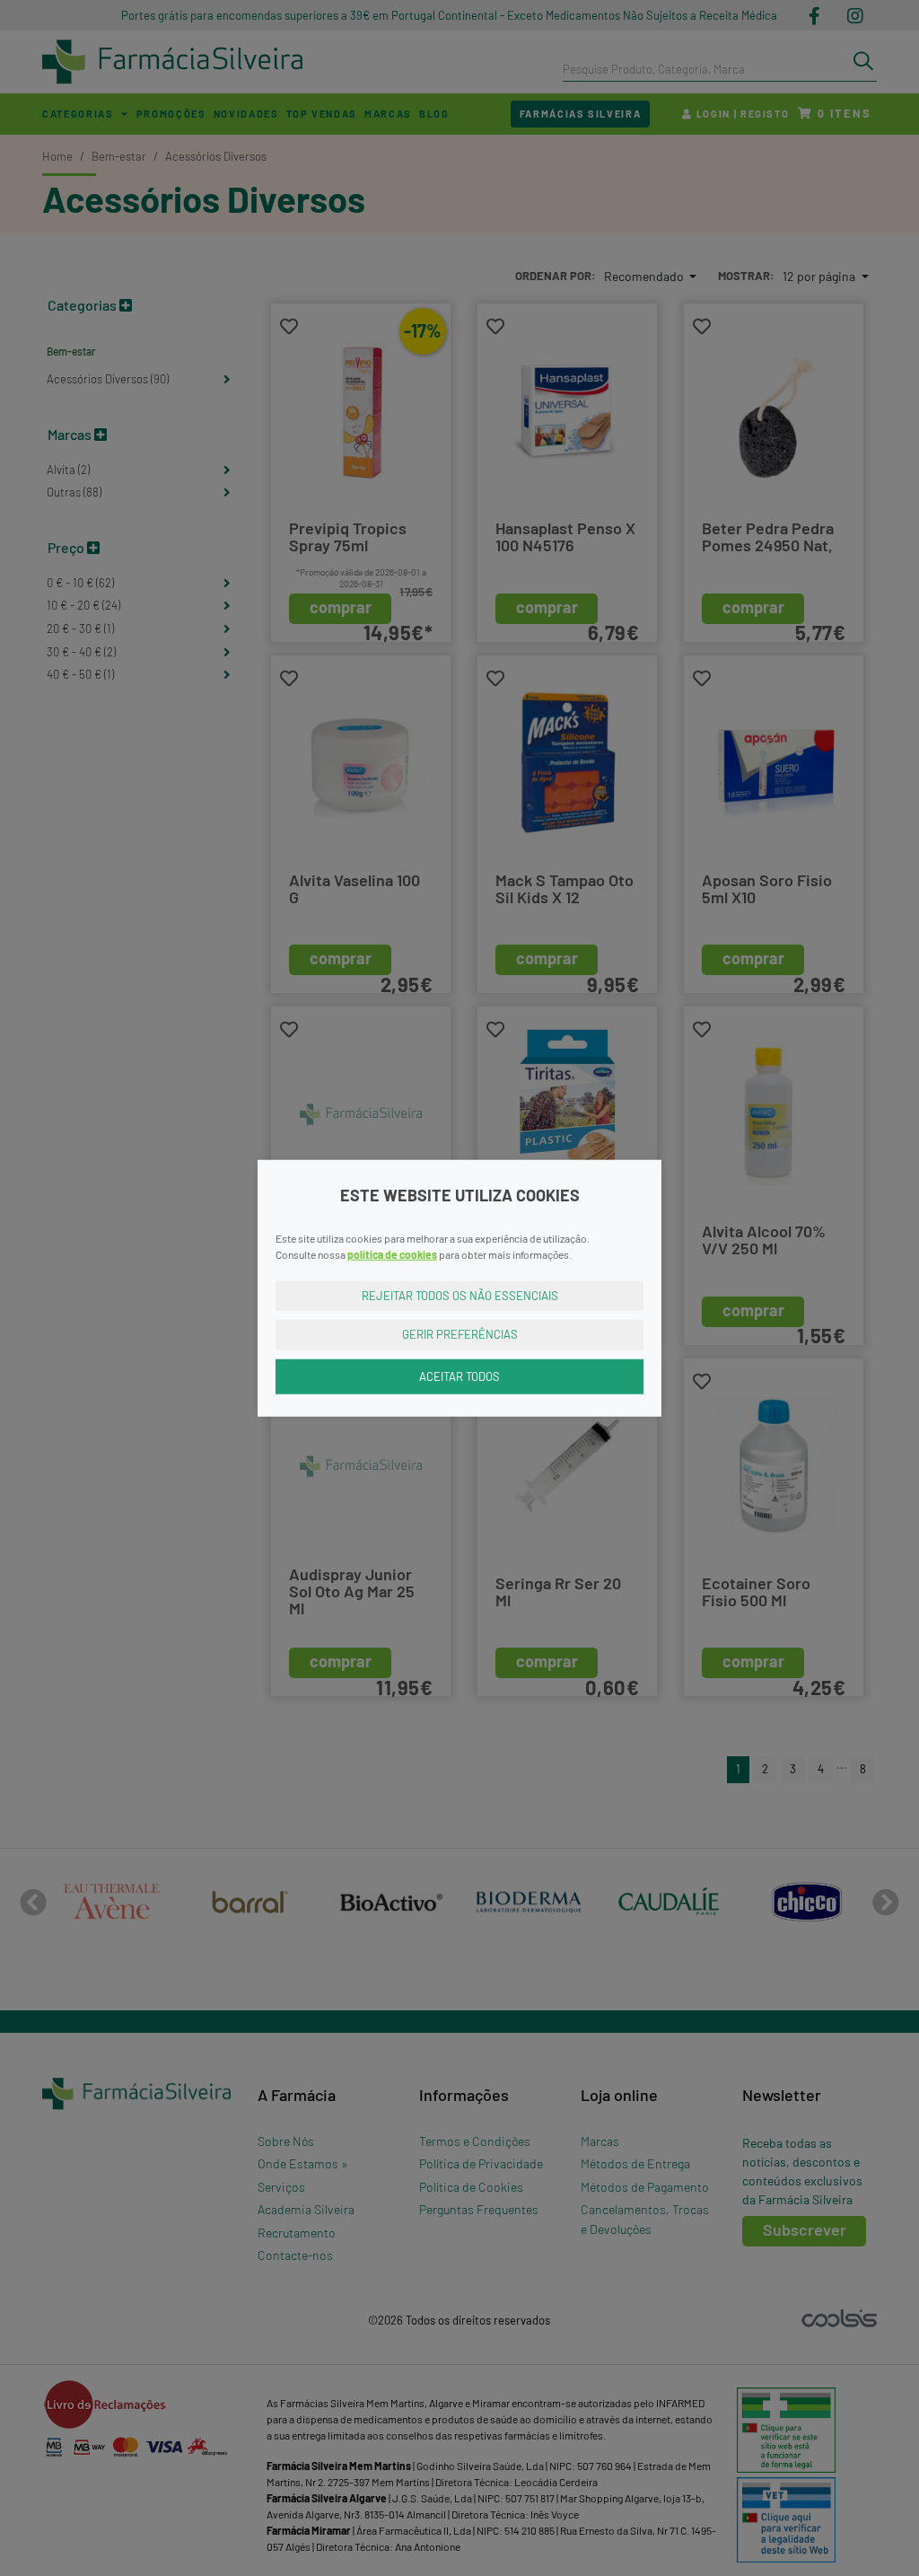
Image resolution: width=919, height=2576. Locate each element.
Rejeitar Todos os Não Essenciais (460, 1295)
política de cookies (392, 1253)
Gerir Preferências (460, 1334)
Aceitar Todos (459, 1376)
